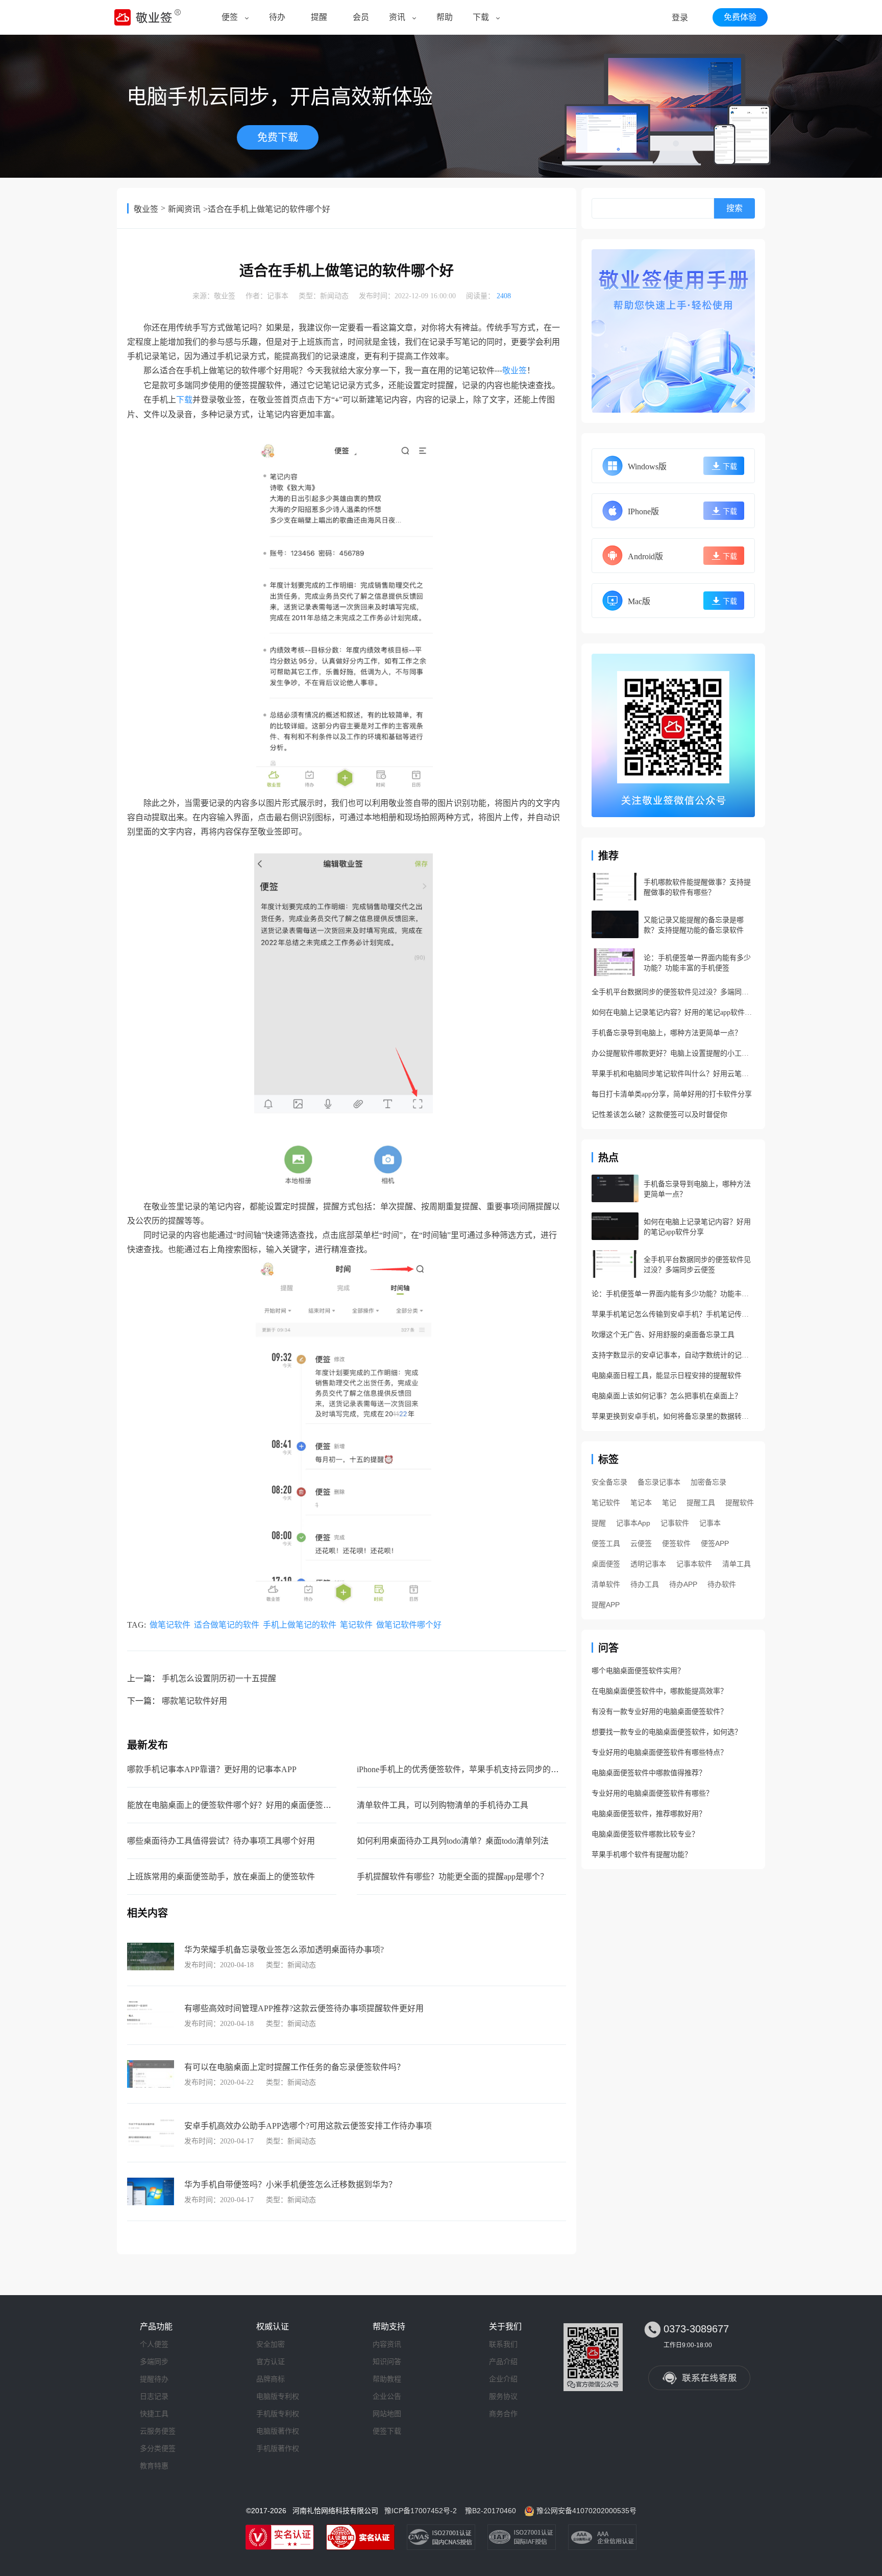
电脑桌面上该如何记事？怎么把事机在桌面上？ (667, 1396)
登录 (680, 18)
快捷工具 (154, 2414)
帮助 (445, 17)
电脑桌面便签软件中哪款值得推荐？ (649, 1773)
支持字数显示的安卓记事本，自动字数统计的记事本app (673, 1355)
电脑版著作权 (278, 2431)
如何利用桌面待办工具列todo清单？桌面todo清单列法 (453, 1841)
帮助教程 (387, 2379)
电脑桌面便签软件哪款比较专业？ (645, 1834)
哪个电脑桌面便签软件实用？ (638, 1671)
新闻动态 (334, 296)
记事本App (633, 1523)
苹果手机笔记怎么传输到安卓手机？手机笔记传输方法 (673, 1314)
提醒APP (606, 1605)
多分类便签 (158, 2448)
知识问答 (387, 2362)
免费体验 (740, 17)
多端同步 (154, 2362)
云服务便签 (158, 2431)
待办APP (683, 1584)
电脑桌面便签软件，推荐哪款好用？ (649, 1814)
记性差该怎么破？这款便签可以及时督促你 (659, 1115)
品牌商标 (271, 2379)
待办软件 (722, 1584)
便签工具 (606, 1543)
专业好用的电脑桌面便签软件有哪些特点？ (659, 1752)
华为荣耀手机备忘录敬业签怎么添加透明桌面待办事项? (284, 1950)
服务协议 (503, 2396)
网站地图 (387, 2414)
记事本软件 (694, 1564)
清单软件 (606, 1584)
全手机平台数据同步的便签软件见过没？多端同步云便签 (673, 992)
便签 (230, 17)
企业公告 (387, 2396)
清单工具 (737, 1564)
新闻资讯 (184, 209)
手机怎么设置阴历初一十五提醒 (219, 1678)
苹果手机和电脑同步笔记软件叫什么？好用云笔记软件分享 (673, 1074)
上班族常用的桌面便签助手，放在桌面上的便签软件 (221, 1877)
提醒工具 (701, 1502)
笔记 (669, 1502)
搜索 (734, 208)
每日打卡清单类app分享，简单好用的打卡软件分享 (672, 1094)
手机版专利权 (278, 2414)
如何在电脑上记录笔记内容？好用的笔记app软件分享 (673, 1012)
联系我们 (503, 2344)
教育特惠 (154, 2466)
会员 (361, 17)
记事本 (278, 296)
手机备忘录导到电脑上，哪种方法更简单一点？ (667, 1033)
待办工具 (645, 1584)
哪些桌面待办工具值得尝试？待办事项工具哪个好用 (221, 1841)
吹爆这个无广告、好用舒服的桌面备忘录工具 (663, 1335)
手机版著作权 (278, 2448)
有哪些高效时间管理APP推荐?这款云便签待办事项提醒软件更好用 (304, 2008)
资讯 (397, 17)
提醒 (319, 17)
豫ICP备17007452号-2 (421, 2511)
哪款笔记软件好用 (194, 1701)
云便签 (641, 1543)
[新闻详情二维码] (673, 735)
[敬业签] (673, 331)
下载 (481, 17)
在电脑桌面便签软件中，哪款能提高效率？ (659, 1691)
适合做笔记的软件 (227, 1625)
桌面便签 (606, 1564)
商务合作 (503, 2414)
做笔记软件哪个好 (409, 1625)
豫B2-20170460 (491, 2511)
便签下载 (387, 2431)
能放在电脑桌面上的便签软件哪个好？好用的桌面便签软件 (233, 1805)
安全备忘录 (609, 1482)
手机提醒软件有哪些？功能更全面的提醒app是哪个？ (452, 1877)
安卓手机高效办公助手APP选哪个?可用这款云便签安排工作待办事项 (308, 2126)
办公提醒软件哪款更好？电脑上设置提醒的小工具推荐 (673, 1053)
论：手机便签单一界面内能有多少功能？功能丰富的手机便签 (673, 1294)
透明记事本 (648, 1564)
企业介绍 (503, 2379)
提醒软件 (740, 1502)
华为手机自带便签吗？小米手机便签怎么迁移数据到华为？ (290, 2185)
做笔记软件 (170, 1625)
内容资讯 (387, 2344)
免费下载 (278, 137)
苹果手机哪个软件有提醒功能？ (642, 1855)
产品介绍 (503, 2362)
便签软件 (676, 1543)
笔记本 (641, 1502)
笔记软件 (356, 1625)
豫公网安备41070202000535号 (586, 2511)
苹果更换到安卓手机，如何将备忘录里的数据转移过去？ (673, 1416)
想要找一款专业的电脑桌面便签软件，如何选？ (667, 1732)
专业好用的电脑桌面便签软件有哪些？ (652, 1793)
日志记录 (154, 2396)
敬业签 (146, 209)
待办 (277, 17)
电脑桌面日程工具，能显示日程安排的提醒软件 (667, 1376)
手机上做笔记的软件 (300, 1625)
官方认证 (271, 2362)
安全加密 (271, 2344)
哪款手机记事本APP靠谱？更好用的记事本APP (212, 1769)
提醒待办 (154, 2379)
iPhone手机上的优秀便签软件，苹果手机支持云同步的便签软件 (470, 1769)
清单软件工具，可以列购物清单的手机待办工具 (443, 1805)
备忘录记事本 (659, 1482)
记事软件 (675, 1523)
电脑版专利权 (278, 2396)
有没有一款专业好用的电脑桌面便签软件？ (659, 1712)
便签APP (715, 1543)
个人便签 (154, 2344)
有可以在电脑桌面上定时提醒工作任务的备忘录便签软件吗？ (295, 2067)
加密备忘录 (708, 1482)
